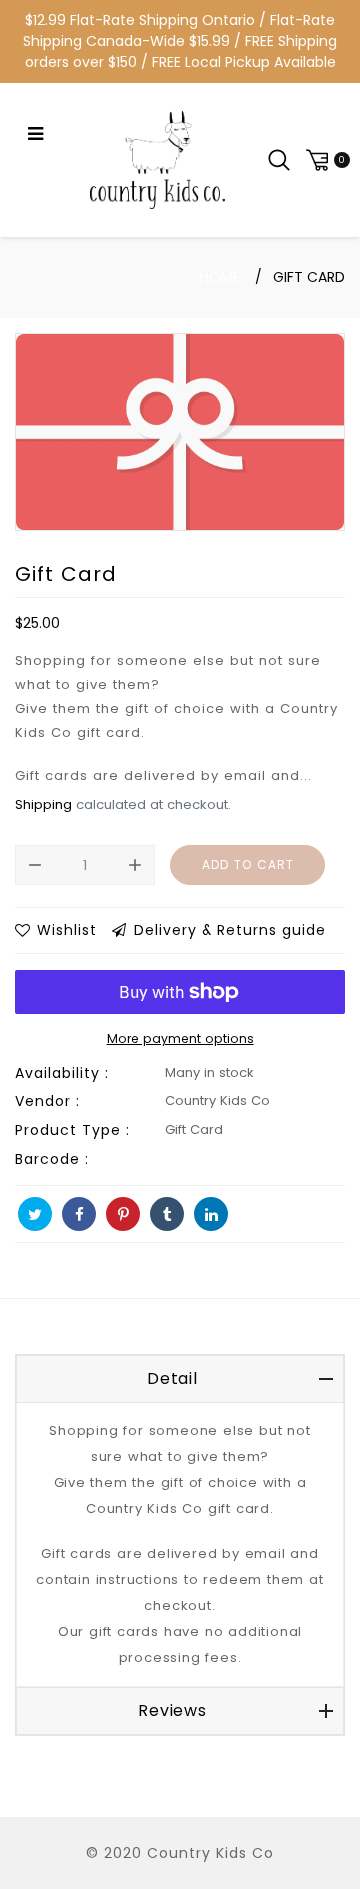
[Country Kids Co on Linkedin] (211, 1214)
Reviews (172, 1710)
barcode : (52, 1159)
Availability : (62, 1073)
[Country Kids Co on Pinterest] (123, 1214)
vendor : (47, 1101)
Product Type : (72, 1130)
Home (220, 277)
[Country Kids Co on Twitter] (35, 1214)
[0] (325, 160)
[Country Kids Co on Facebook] (79, 1214)
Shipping (43, 804)
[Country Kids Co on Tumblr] (167, 1214)
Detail (172, 1378)
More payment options (180, 1038)
